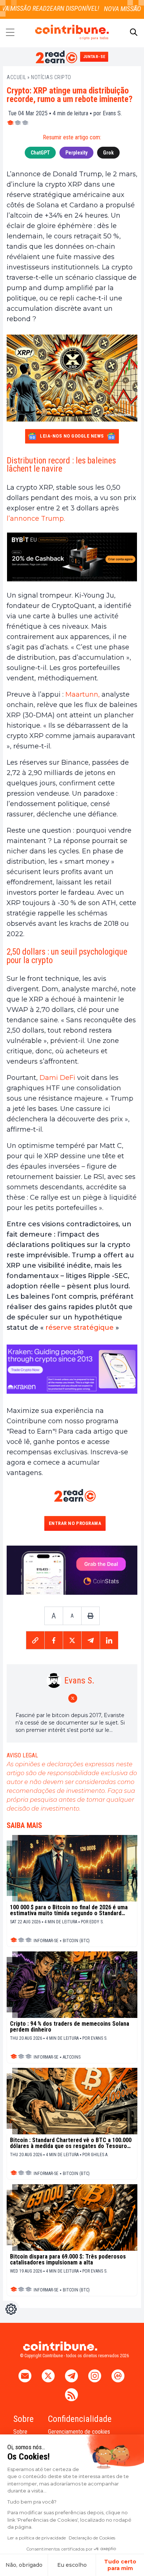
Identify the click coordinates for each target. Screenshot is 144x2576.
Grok (108, 153)
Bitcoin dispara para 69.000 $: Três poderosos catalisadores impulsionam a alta (68, 2260)
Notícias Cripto (51, 77)
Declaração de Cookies (92, 2538)
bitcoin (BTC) (76, 1941)
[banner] (72, 557)
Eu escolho (72, 2565)
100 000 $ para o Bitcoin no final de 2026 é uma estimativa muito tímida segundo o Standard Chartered (69, 1910)
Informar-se (46, 1941)
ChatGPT (40, 153)
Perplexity (76, 153)
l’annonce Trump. (36, 519)
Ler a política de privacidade (37, 2538)
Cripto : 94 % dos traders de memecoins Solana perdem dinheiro (70, 2027)
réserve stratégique (79, 1328)
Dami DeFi (57, 1078)
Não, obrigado (24, 2565)
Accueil (16, 77)
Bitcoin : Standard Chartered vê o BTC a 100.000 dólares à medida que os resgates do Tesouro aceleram (71, 2143)
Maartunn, (83, 694)
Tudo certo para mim (120, 2565)
